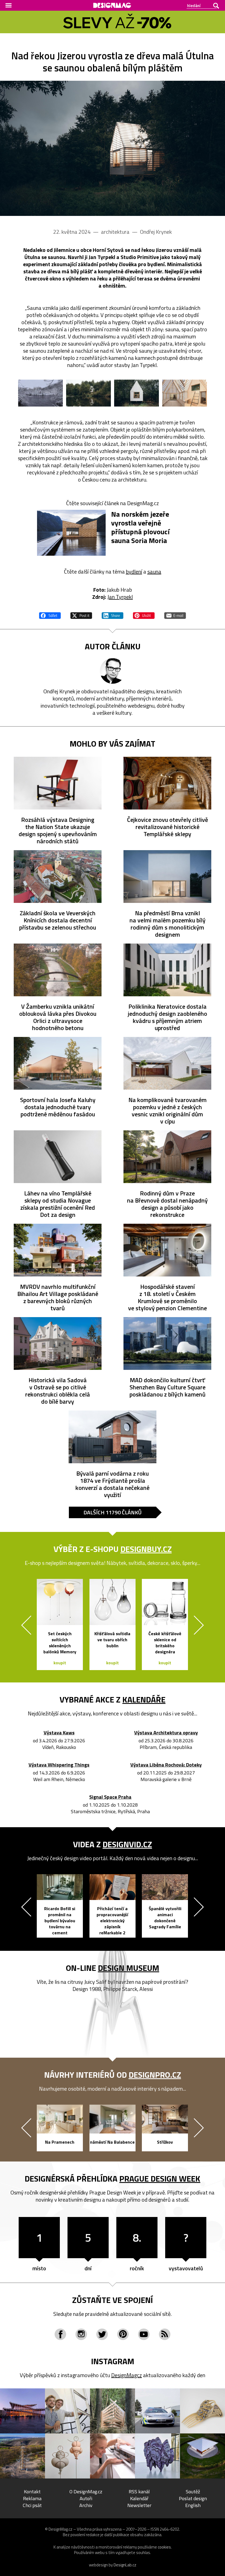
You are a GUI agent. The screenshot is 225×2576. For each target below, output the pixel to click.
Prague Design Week (160, 2179)
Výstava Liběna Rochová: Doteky (166, 1765)
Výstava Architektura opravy (166, 1733)
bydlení (134, 571)
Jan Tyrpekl (120, 597)
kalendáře (144, 1699)
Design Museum (129, 1968)
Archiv (86, 2505)
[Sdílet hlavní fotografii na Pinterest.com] (144, 615)
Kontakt (32, 2492)
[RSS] (165, 2334)
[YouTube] (144, 2334)
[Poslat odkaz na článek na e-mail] (175, 615)
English (193, 2505)
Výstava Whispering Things (59, 1765)
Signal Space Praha (110, 1797)
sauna (154, 571)
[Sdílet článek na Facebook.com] (50, 615)
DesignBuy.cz (146, 1549)
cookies (164, 2547)
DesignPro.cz (155, 2075)
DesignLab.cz (125, 2565)
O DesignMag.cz (86, 2492)
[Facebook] (60, 2334)
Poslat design (193, 2498)
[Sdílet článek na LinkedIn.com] (113, 615)
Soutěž (193, 2492)
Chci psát (32, 2505)
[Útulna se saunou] (113, 148)
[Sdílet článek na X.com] (81, 615)
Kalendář (139, 2498)
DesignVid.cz (127, 1844)
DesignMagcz (126, 2375)
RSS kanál (139, 2492)
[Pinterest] (123, 2334)
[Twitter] (102, 2334)
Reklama (32, 2498)
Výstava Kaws (59, 1733)
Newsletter (139, 2505)
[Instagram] (81, 2334)
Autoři (86, 2498)
